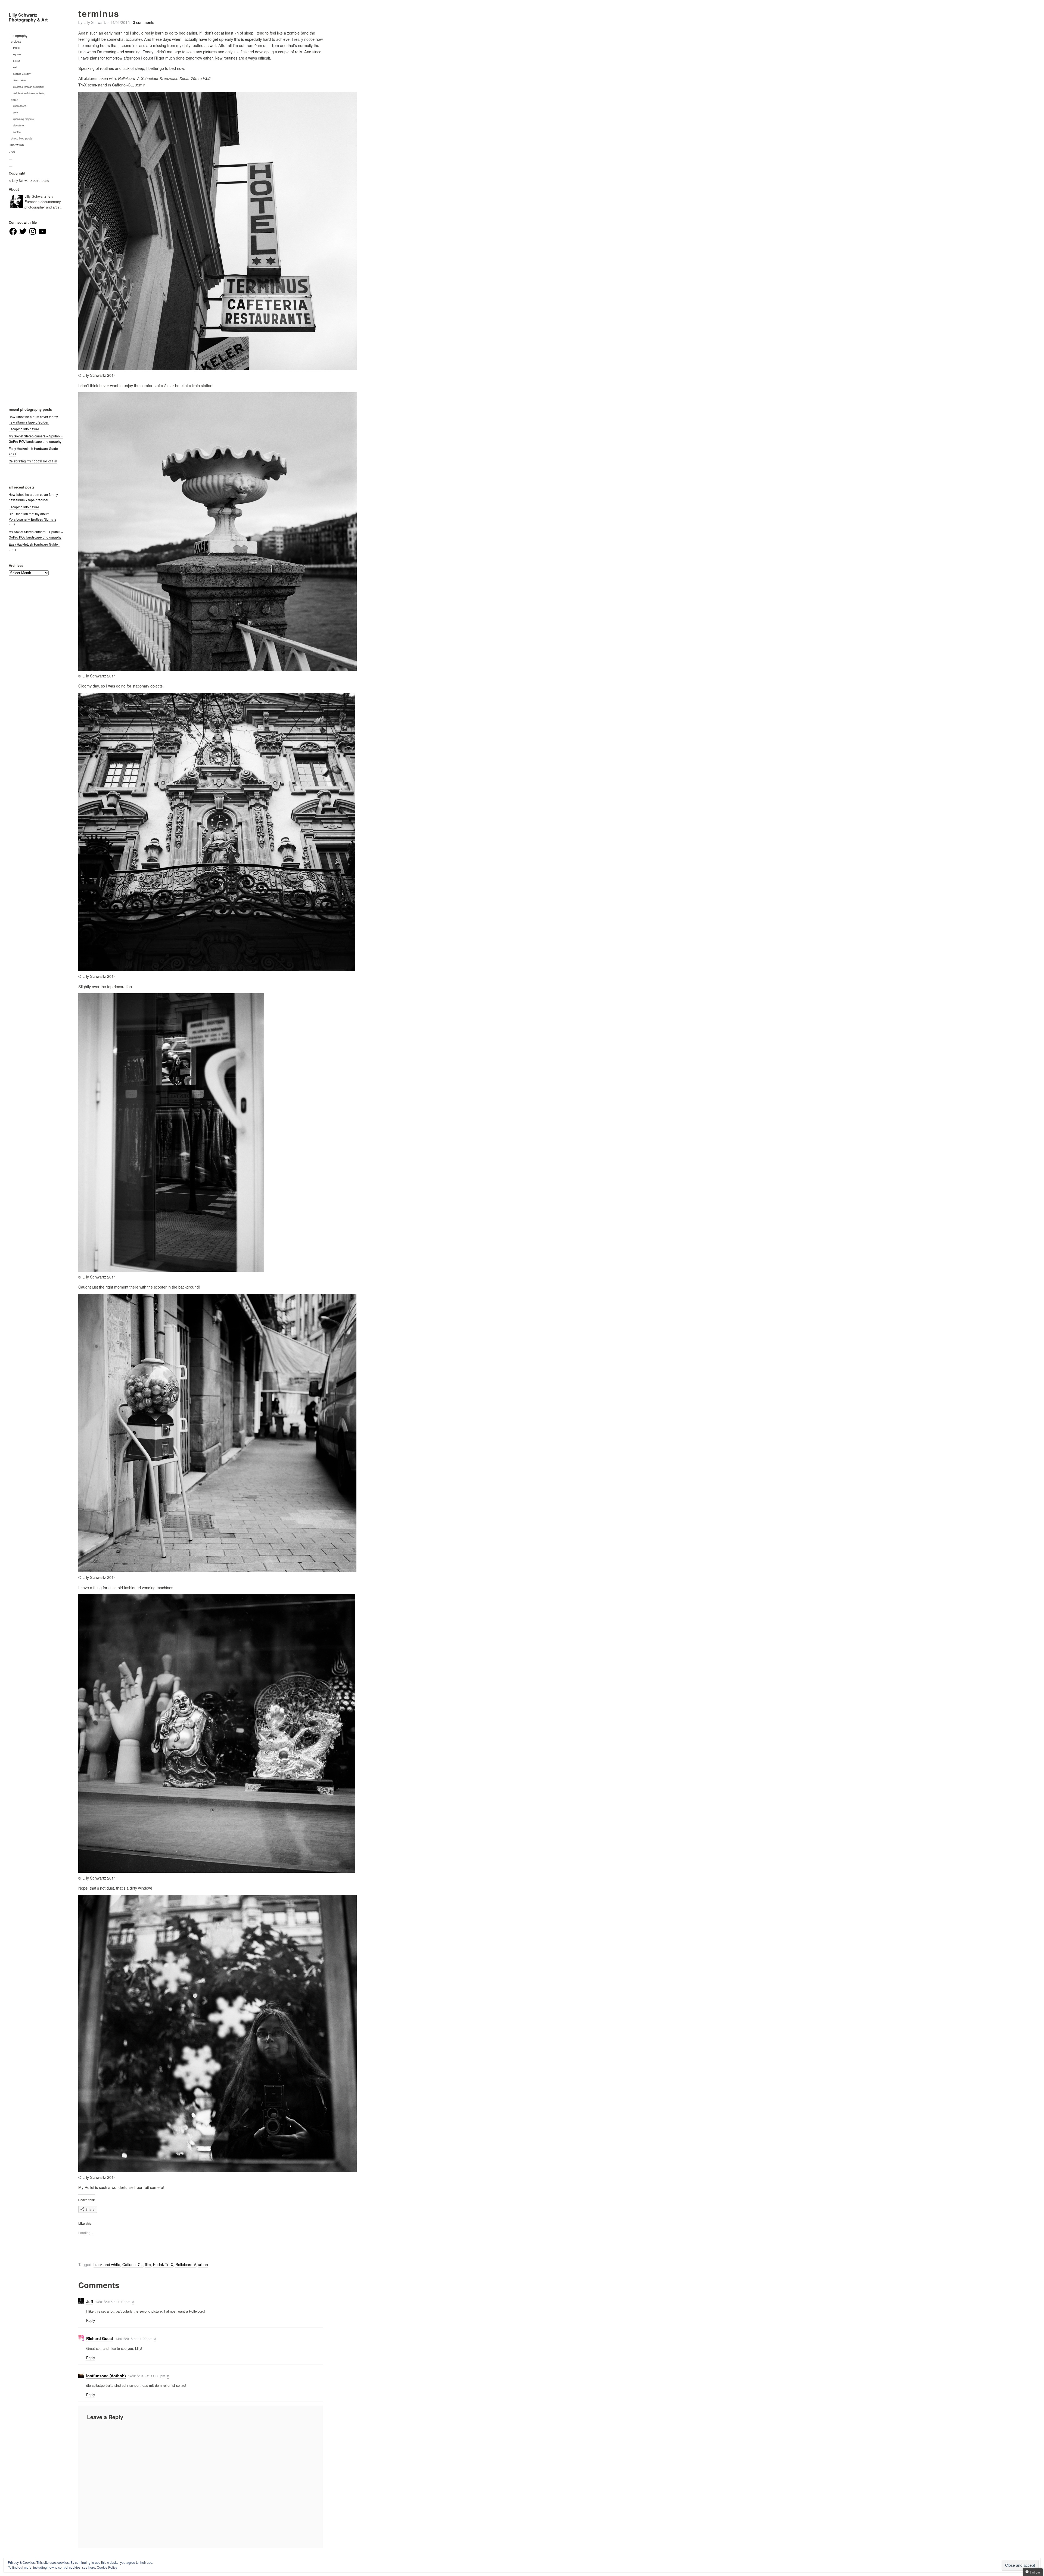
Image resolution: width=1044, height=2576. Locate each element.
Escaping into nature (24, 429)
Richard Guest (100, 2338)
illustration (16, 145)
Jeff (90, 2301)
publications (20, 106)
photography (18, 36)
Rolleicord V (186, 2264)
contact (17, 132)
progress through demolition (29, 87)
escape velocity (22, 74)
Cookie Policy (107, 2567)
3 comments (144, 22)
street (16, 48)
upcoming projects (23, 119)
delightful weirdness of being (29, 93)
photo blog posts (21, 138)
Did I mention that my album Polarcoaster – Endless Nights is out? (32, 519)
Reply (91, 2320)
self (15, 67)
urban (203, 2264)
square (17, 54)
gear (15, 112)
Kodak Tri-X (163, 2264)
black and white (107, 2264)
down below (20, 80)
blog (12, 151)
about (15, 100)
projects (16, 41)
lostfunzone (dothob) (106, 2376)
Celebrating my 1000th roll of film (33, 461)
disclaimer (19, 125)
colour (16, 61)
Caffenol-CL (133, 2264)
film (148, 2264)
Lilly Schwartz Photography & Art (28, 17)
